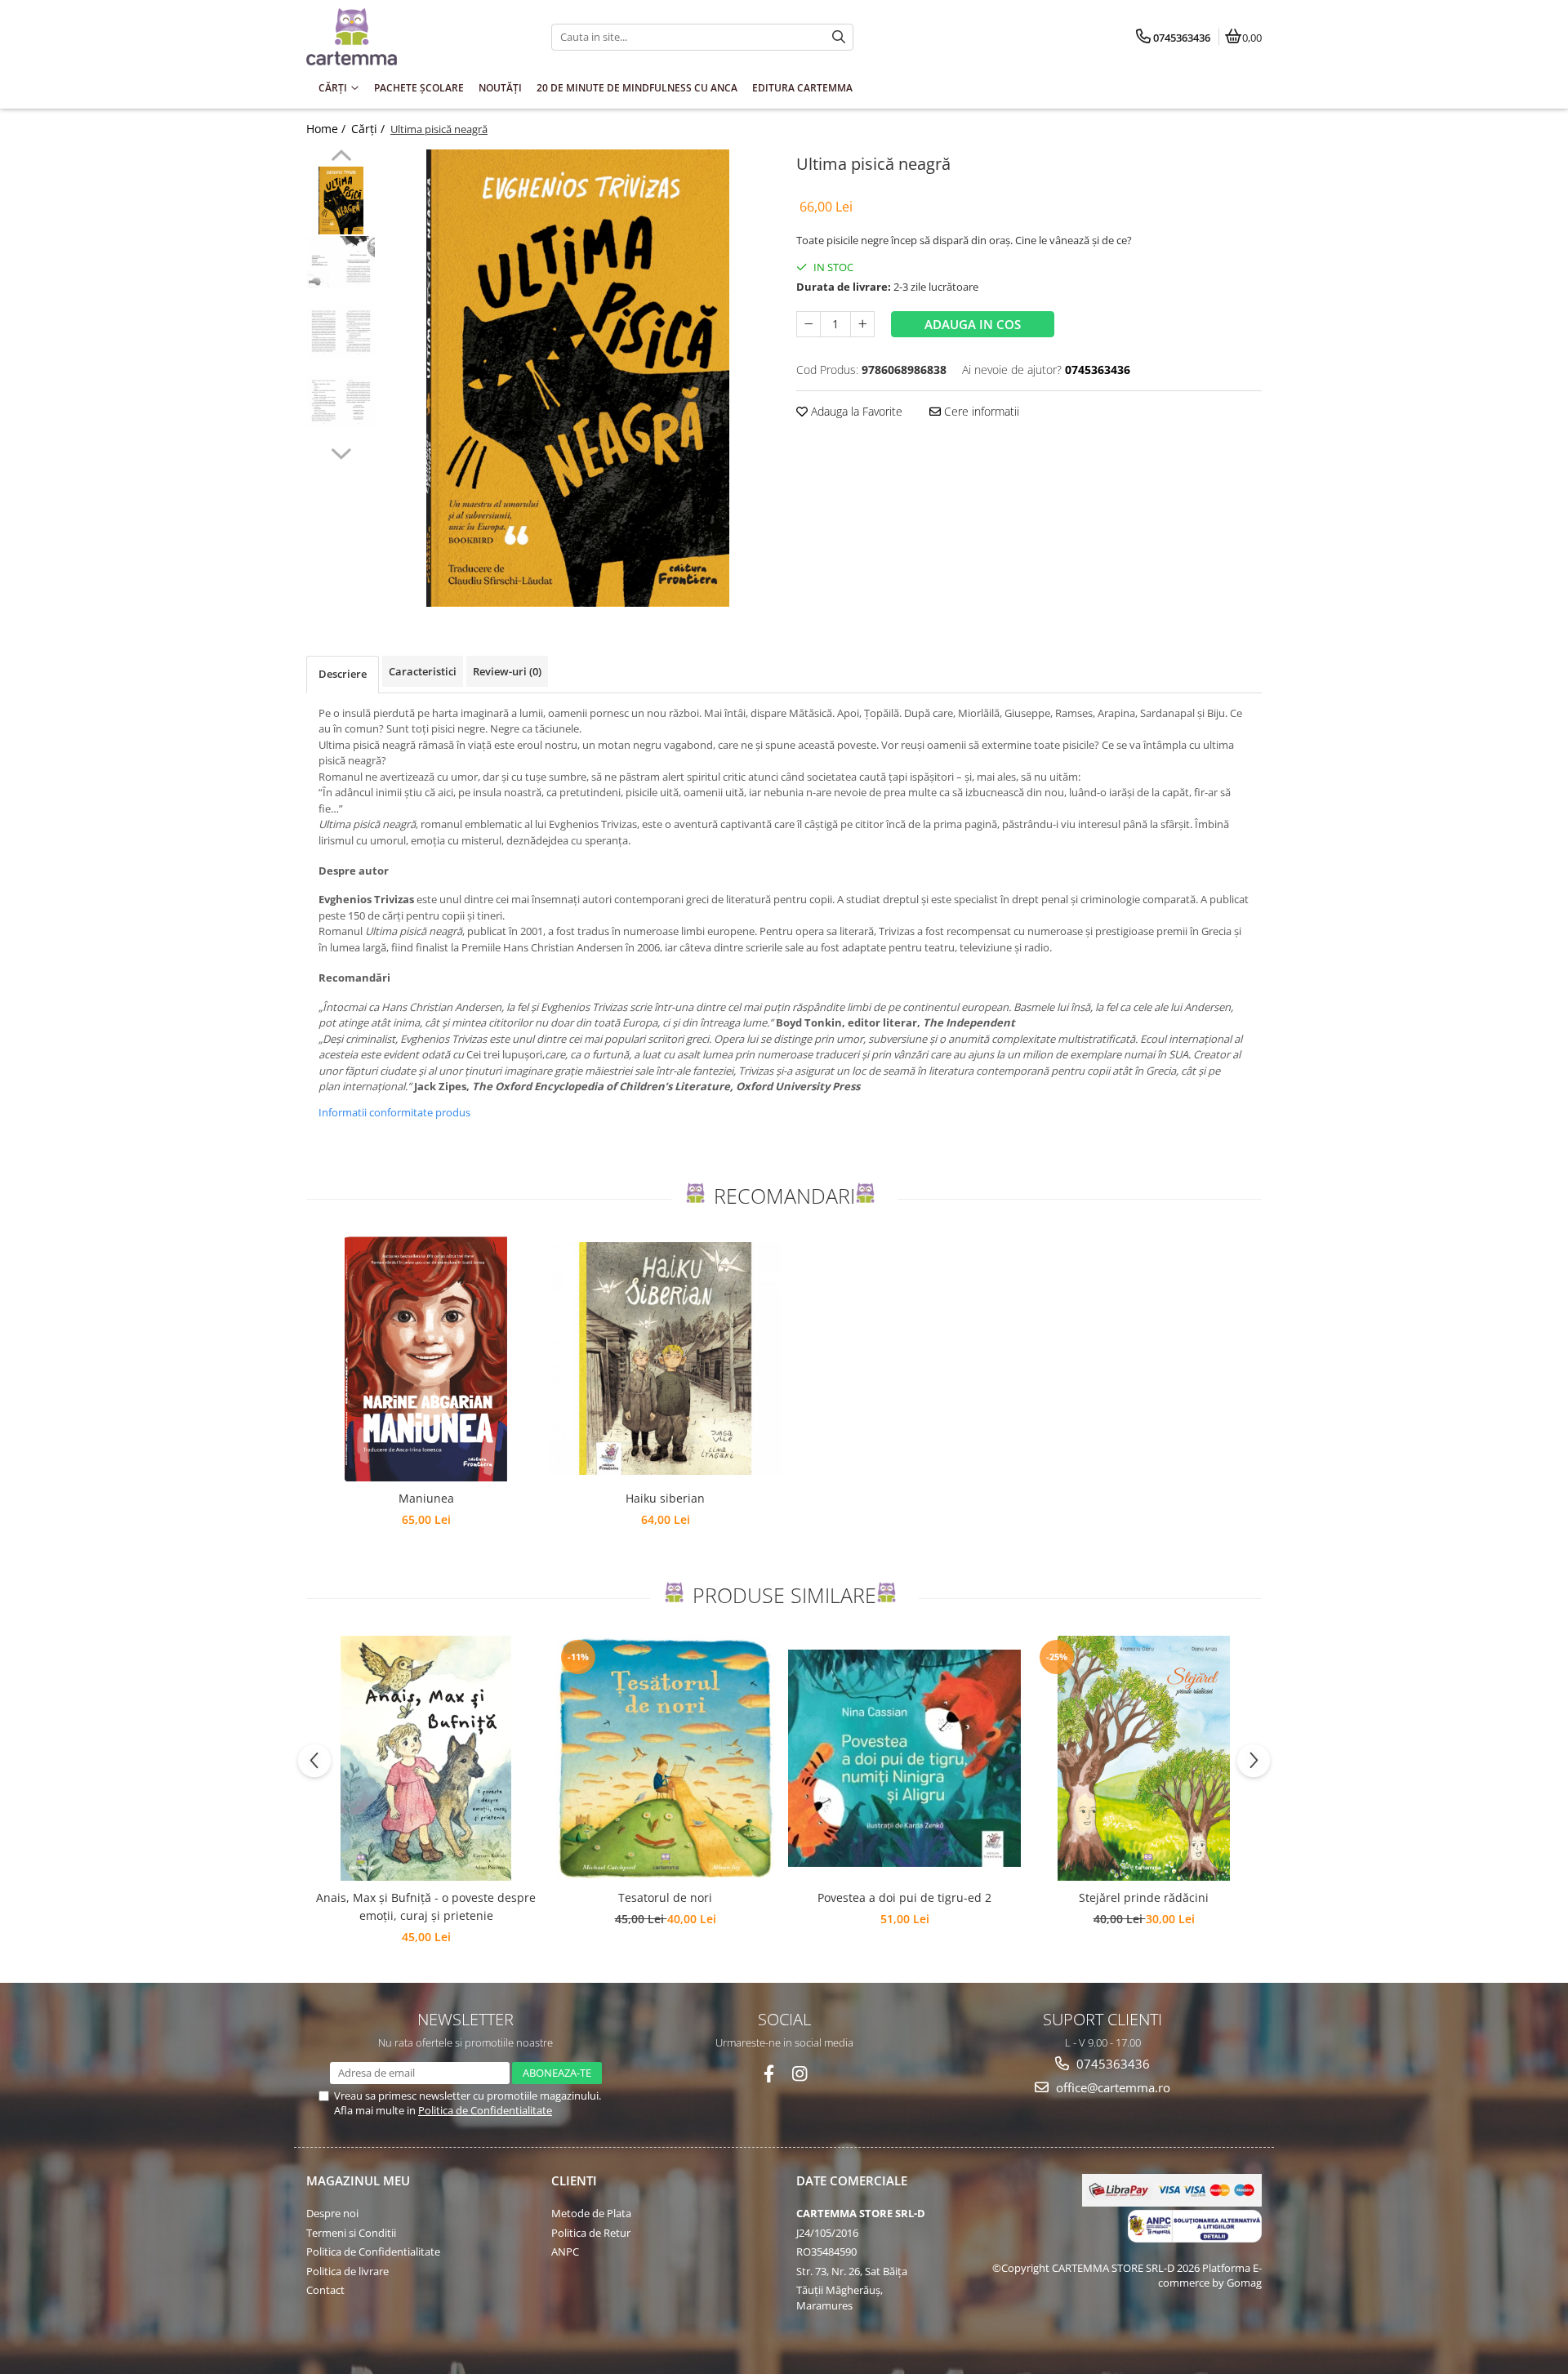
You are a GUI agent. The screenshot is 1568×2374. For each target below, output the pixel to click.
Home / (327, 129)
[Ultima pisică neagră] (578, 378)
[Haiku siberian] (665, 1358)
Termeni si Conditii (351, 2233)
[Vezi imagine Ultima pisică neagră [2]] (341, 332)
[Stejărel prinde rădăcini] (1144, 1758)
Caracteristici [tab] (423, 671)
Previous (341, 158)
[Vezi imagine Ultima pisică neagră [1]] (341, 262)
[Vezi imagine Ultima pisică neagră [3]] (341, 401)
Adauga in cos (973, 324)
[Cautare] (839, 37)
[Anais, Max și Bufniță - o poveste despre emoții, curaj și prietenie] (426, 1758)
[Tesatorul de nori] (665, 1758)
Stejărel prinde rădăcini (1144, 1897)
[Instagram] (800, 2074)
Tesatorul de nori (665, 1897)
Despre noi (332, 2213)
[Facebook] (769, 2074)
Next (341, 452)
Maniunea (426, 1498)
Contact (325, 2290)
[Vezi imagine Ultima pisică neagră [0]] (341, 200)
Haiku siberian (665, 1498)
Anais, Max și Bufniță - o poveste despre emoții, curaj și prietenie (426, 1906)
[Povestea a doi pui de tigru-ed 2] (904, 1758)
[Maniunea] (426, 1359)
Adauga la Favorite (855, 411)
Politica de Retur (591, 2233)
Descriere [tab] (343, 674)
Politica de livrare (347, 2271)
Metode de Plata (591, 2213)
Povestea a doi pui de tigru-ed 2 (904, 1897)
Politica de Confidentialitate (485, 2110)
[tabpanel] (578, 378)
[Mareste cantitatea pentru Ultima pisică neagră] (862, 324)
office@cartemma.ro (1111, 2087)
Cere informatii (980, 411)
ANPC (565, 2252)
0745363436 (1111, 2064)
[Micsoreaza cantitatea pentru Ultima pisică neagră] (808, 324)
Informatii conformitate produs (394, 1112)
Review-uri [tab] (507, 671)
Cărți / (370, 129)
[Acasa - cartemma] (408, 37)
